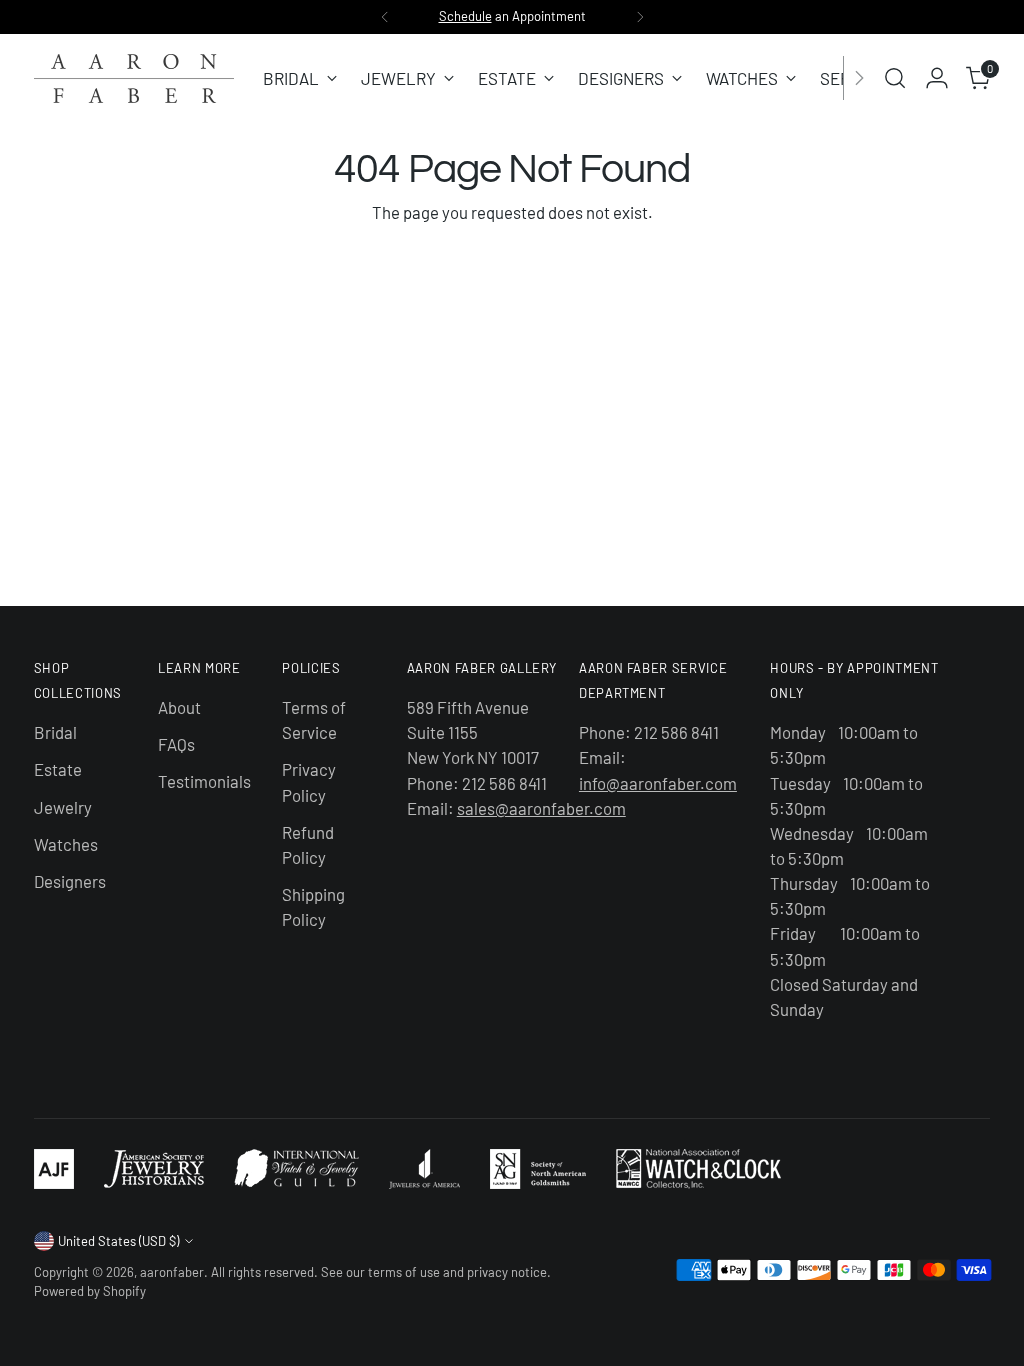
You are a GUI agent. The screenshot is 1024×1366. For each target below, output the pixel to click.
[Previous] (385, 17)
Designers (70, 881)
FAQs (176, 744)
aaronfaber (172, 1272)
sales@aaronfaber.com (541, 808)
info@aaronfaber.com (658, 783)
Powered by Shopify (90, 1291)
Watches (66, 844)
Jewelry (63, 807)
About (179, 707)
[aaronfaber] (134, 78)
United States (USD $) (118, 1241)
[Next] (640, 17)
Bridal (55, 732)
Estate (58, 769)
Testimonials (204, 781)
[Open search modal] (895, 78)
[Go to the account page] (937, 78)
